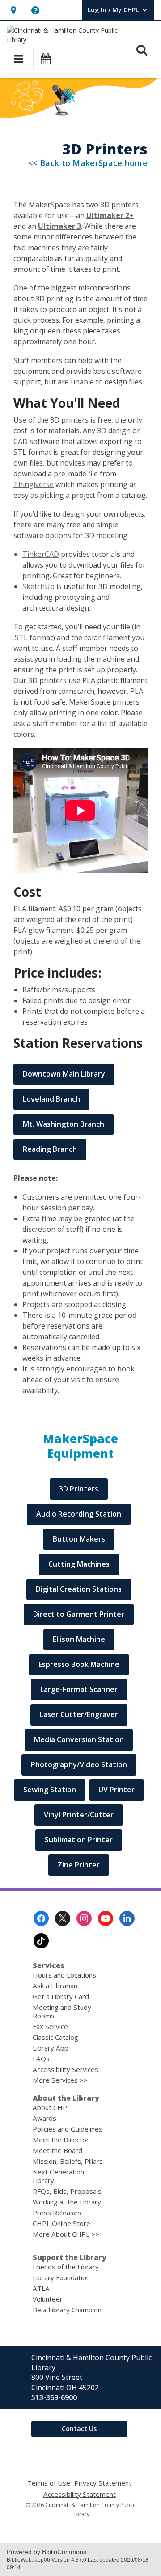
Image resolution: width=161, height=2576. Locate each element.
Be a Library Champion (67, 2310)
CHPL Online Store (61, 2223)
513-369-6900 (54, 2397)
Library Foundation (61, 2277)
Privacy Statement (103, 2483)
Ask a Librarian (55, 1986)
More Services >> (60, 2080)
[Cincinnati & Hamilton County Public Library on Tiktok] (41, 1941)
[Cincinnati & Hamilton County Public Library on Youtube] (106, 1918)
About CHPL (52, 2107)
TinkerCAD (41, 554)
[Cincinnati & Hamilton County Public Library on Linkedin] (127, 1918)
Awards (44, 2118)
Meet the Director (61, 2140)
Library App (51, 2048)
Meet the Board (57, 2150)
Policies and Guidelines (68, 2129)
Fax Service (50, 2026)
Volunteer (48, 2299)
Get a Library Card (61, 1996)
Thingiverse (34, 484)
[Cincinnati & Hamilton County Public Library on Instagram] (84, 1918)
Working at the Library (67, 2202)
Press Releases (57, 2213)
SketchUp (38, 586)
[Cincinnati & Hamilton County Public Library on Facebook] (41, 1918)
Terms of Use (49, 2483)
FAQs (41, 2059)
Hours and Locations (64, 1975)
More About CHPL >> (66, 2234)
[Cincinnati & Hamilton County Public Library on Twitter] (63, 1918)
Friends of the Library (66, 2267)
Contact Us (79, 2429)
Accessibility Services (66, 2069)
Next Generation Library (58, 2176)
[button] (13, 10)
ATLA (41, 2288)
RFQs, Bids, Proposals (67, 2191)
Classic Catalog (55, 2037)
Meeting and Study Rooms (62, 2011)
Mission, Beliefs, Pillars (68, 2161)
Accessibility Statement (80, 2494)
